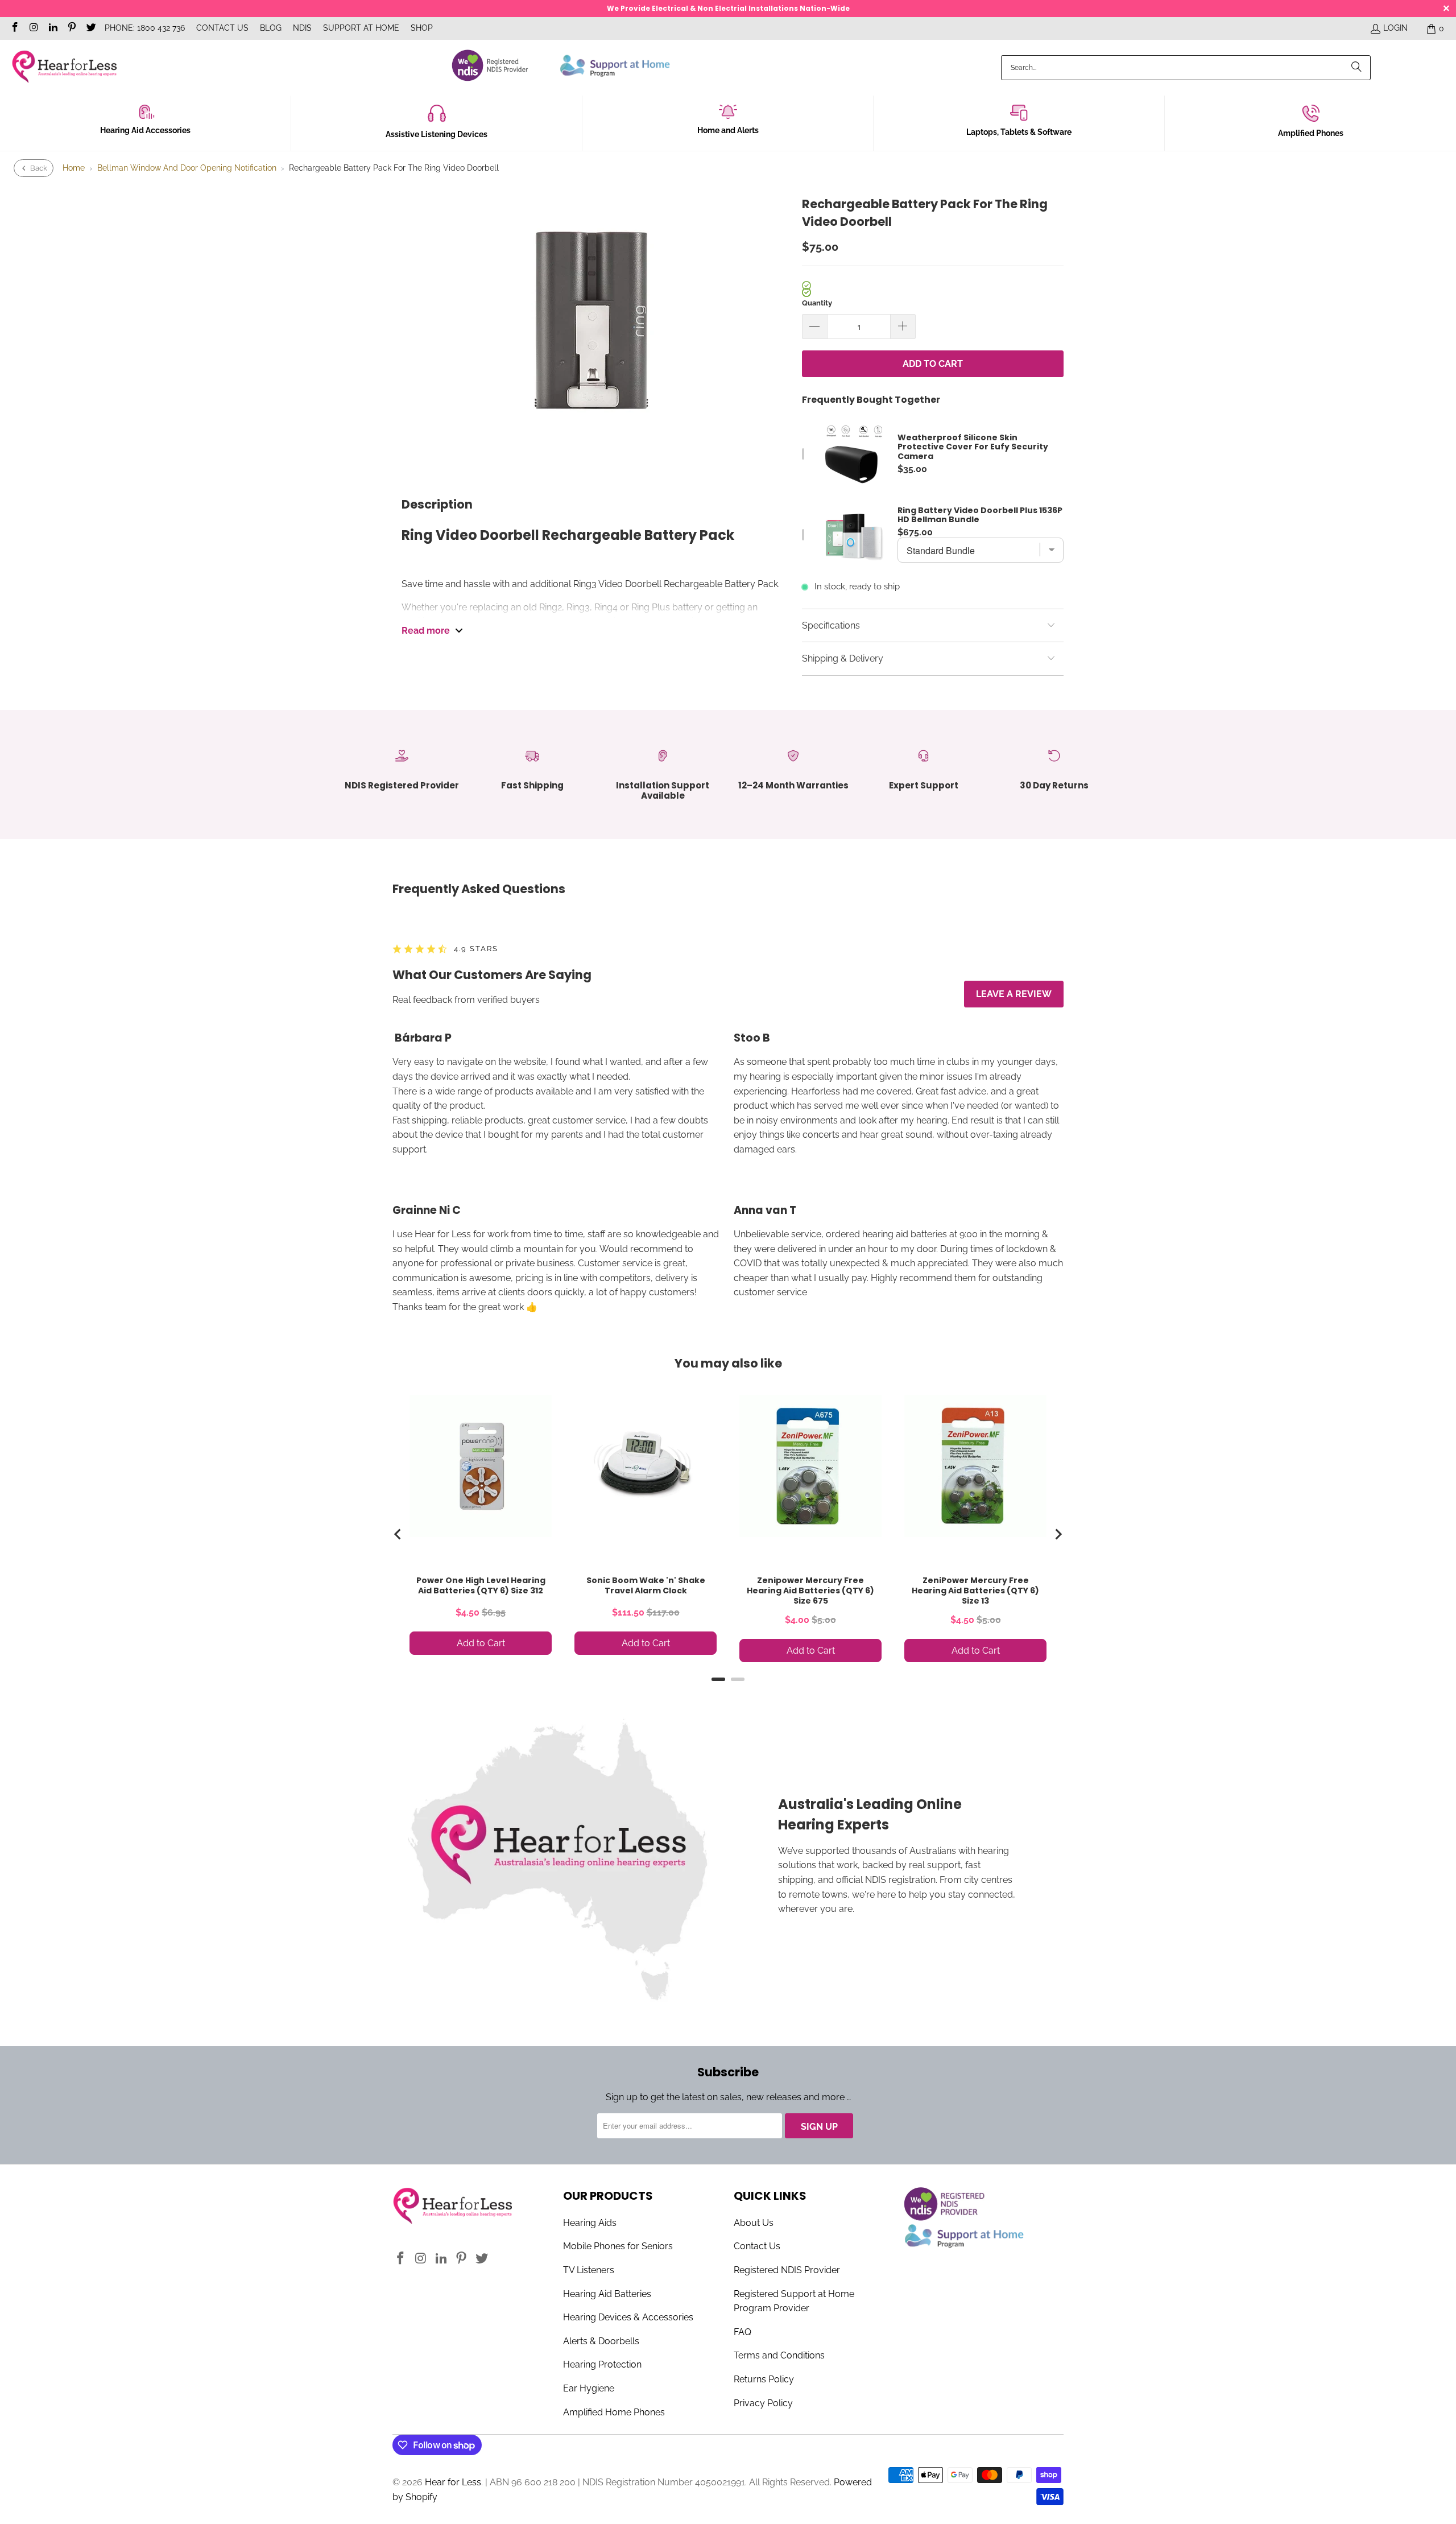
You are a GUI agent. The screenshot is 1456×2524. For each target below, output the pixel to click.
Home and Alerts (728, 130)
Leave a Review (1014, 994)
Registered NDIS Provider (787, 2270)
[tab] (718, 1679)
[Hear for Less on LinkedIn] (52, 28)
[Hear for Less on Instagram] (34, 28)
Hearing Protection (602, 2364)
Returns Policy (764, 2379)
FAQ (743, 2332)
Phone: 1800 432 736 (145, 28)
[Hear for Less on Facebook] (14, 28)
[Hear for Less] (64, 67)
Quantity (817, 303)
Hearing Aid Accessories (145, 130)
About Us (754, 2223)
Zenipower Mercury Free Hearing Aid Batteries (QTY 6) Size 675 (810, 1591)
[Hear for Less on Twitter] (90, 28)
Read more (426, 631)
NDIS (302, 28)
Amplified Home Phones (614, 2412)
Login (1395, 28)
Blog (271, 28)
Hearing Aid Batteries (607, 2294)
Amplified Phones (1311, 133)
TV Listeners (589, 2270)
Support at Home (361, 28)
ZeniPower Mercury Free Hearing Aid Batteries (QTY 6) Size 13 (975, 1591)
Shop (422, 28)
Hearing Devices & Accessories (628, 2317)
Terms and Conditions (779, 2355)
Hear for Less (453, 2482)
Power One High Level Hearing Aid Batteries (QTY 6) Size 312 (481, 1585)
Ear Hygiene (589, 2388)
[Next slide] (1058, 1534)
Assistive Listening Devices (437, 134)
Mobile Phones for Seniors (618, 2246)
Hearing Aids (590, 2223)
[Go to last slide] (398, 1534)
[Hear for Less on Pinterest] (72, 28)
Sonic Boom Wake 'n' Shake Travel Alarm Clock (646, 1585)
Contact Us (222, 28)
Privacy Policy (763, 2403)
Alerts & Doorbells (601, 2341)
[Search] (1356, 68)
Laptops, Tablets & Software (1019, 132)
